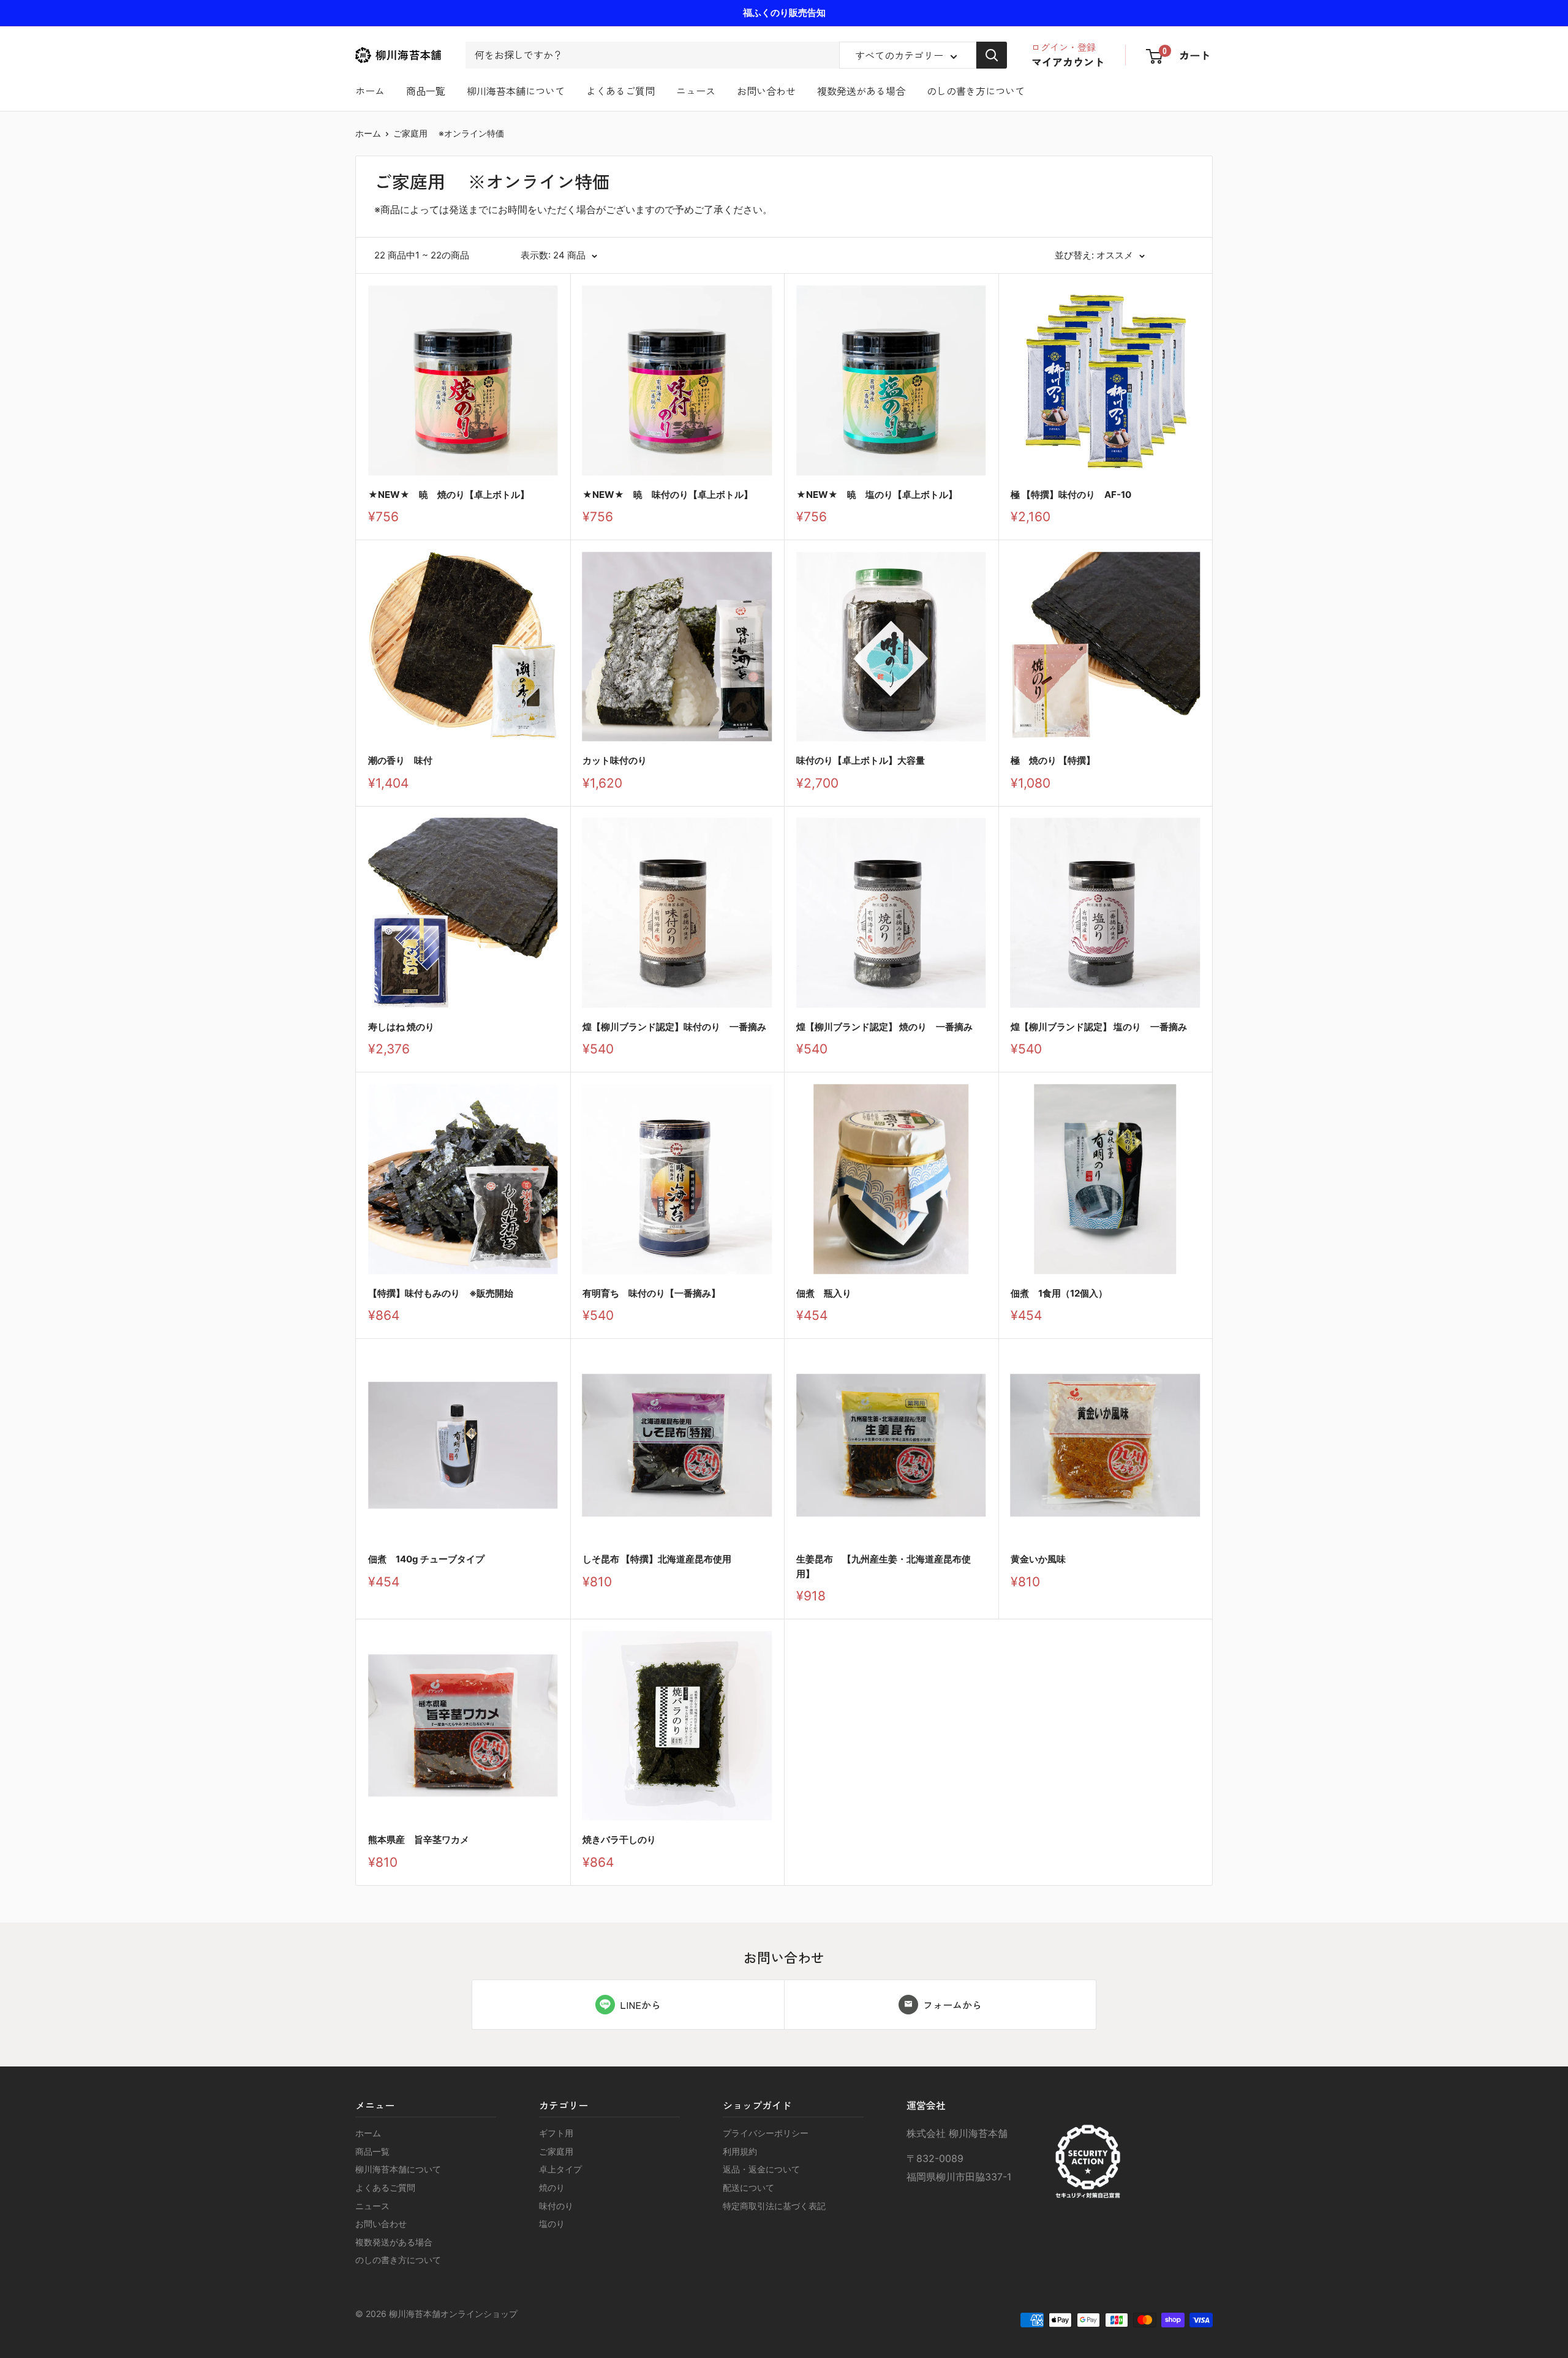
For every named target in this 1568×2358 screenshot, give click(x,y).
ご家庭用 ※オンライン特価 (449, 133)
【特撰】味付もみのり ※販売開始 (441, 1293)
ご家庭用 (556, 2151)
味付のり (556, 2206)
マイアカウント (1068, 62)
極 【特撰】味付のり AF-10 (1071, 495)
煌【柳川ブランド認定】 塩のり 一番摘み (1099, 1027)
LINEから (640, 2005)
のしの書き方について (976, 91)
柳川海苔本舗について (516, 91)
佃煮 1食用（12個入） (1059, 1293)
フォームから (952, 2005)
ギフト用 (556, 2133)
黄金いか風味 (1038, 1559)
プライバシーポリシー (766, 2133)
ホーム (370, 91)
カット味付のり (615, 760)
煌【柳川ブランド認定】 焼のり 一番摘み (884, 1027)
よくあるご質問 (620, 91)
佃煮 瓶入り (824, 1293)
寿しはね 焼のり (401, 1027)
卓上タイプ (560, 2169)
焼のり (552, 2187)
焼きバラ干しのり (619, 1840)
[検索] (992, 55)
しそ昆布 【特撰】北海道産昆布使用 (657, 1559)
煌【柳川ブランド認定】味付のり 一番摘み (674, 1027)
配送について (748, 2187)
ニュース (696, 91)
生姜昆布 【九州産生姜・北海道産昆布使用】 (884, 1566)
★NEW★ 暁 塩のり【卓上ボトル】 (877, 495)
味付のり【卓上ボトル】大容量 (865, 760)
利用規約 (740, 2151)
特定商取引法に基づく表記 (774, 2206)
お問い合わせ (766, 91)
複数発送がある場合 (861, 91)
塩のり (552, 2224)
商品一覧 (426, 91)
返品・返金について (761, 2169)
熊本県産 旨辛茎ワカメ (419, 1840)
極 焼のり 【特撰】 (1053, 760)
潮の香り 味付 (400, 760)
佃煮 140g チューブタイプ (426, 1559)
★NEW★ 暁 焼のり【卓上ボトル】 (449, 495)
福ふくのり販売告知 (784, 13)
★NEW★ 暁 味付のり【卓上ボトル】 (668, 495)
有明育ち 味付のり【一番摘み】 (651, 1293)
